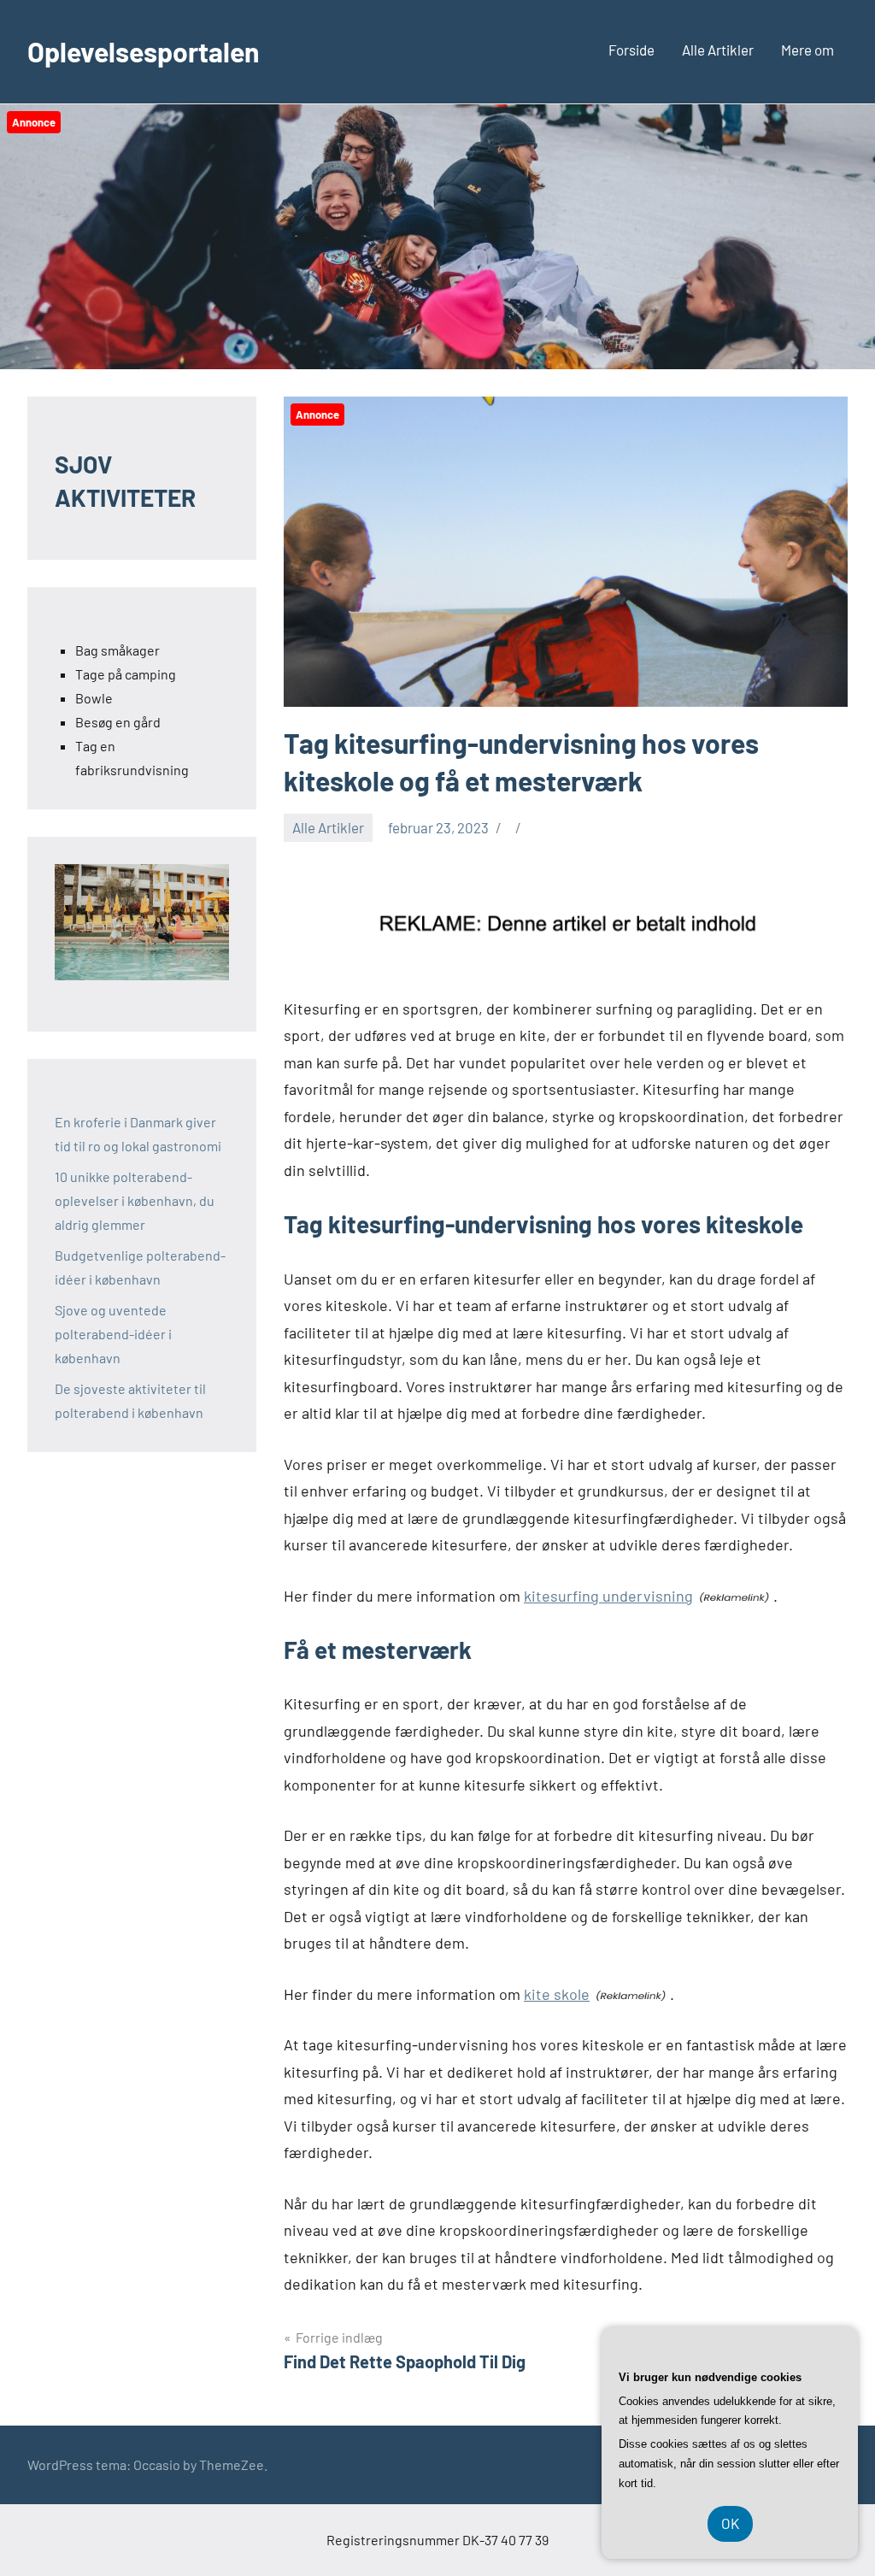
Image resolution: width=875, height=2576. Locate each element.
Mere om (807, 50)
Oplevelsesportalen (144, 51)
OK (730, 2523)
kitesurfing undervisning (608, 1596)
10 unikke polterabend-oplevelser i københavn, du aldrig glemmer (135, 1200)
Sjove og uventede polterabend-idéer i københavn (113, 1334)
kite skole (557, 1994)
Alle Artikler (718, 50)
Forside (631, 50)
